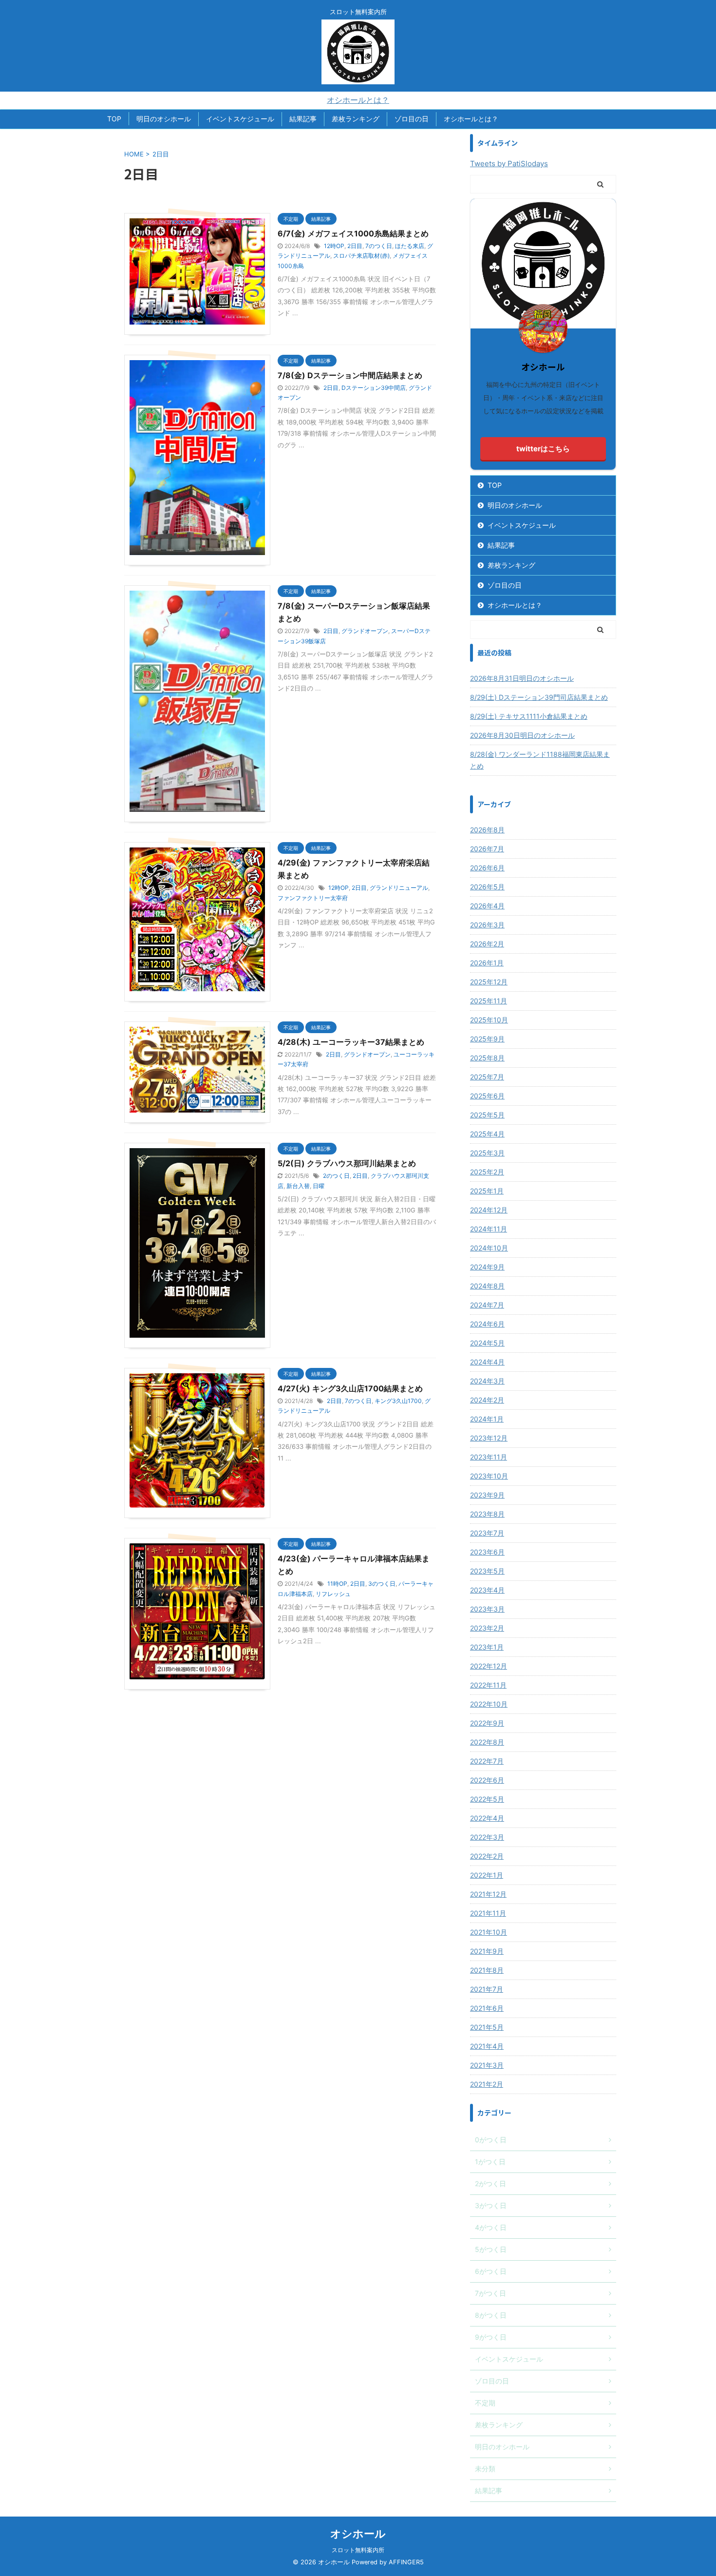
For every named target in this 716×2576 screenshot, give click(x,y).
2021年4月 (487, 2046)
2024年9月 (487, 1267)
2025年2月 (487, 1172)
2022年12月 (489, 1666)
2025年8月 (487, 1058)
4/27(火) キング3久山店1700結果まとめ (350, 1388)
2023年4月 (487, 1590)
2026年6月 (487, 868)
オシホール (358, 2534)
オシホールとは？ (358, 100)
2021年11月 (488, 1913)
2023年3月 (487, 1609)
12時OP (334, 246)
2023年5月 (487, 1571)
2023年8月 (487, 1514)
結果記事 (303, 119)
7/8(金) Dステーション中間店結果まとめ (350, 375)
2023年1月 (487, 1647)
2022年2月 (487, 1856)
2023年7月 (487, 1533)
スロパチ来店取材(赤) (361, 256)
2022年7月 (487, 1761)
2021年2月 (487, 2084)
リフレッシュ (333, 1594)
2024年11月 (489, 1229)
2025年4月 (487, 1134)
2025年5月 (487, 1115)
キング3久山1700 (398, 1401)
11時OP (337, 1584)
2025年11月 (489, 1001)
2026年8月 (487, 830)
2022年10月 (489, 1704)
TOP (114, 119)
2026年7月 (487, 849)
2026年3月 (487, 925)
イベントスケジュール (240, 119)
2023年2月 (487, 1628)
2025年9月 (487, 1039)
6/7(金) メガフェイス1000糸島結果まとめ (353, 233)
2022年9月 (487, 1723)
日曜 (319, 1186)
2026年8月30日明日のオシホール (522, 735)
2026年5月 (487, 887)
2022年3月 (487, 1837)
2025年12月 (489, 982)
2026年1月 (487, 963)
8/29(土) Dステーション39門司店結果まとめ (539, 697)
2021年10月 (489, 1932)
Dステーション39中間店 (374, 388)
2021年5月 (487, 2027)
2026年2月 (487, 944)
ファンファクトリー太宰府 (313, 898)
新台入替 (298, 1186)
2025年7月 (487, 1077)
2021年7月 (487, 1989)
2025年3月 (487, 1153)
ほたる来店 (410, 246)
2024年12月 (489, 1210)
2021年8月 (487, 1970)
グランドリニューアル (399, 888)
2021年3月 (487, 2065)
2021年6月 (487, 2008)
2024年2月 (487, 1400)
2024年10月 (489, 1248)
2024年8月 (487, 1286)
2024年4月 (487, 1362)
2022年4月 (487, 1818)
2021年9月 (487, 1951)
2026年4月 (487, 906)
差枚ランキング (356, 119)
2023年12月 (489, 1438)
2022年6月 (487, 1780)
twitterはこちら (543, 449)
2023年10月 (489, 1476)
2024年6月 (487, 1324)
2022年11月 (488, 1685)
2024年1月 (487, 1419)
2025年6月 (487, 1096)
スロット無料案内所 (358, 2550)
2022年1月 (487, 1875)
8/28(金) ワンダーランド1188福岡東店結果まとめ (540, 760)
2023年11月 (489, 1457)
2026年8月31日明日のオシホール (522, 678)
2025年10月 (489, 1020)
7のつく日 (379, 246)
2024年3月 (487, 1381)
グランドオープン (365, 631)
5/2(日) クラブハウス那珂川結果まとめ (347, 1163)
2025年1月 (487, 1191)
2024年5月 (487, 1343)
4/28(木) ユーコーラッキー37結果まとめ (351, 1042)
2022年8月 (487, 1742)
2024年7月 (487, 1305)
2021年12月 (488, 1894)
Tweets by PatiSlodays (509, 163)
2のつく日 (336, 1176)
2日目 (355, 246)
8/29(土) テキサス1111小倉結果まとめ (529, 716)
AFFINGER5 (406, 2562)
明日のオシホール (164, 119)
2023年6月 (487, 1552)
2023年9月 (487, 1495)
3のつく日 (382, 1584)
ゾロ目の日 (412, 119)
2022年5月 (487, 1799)
